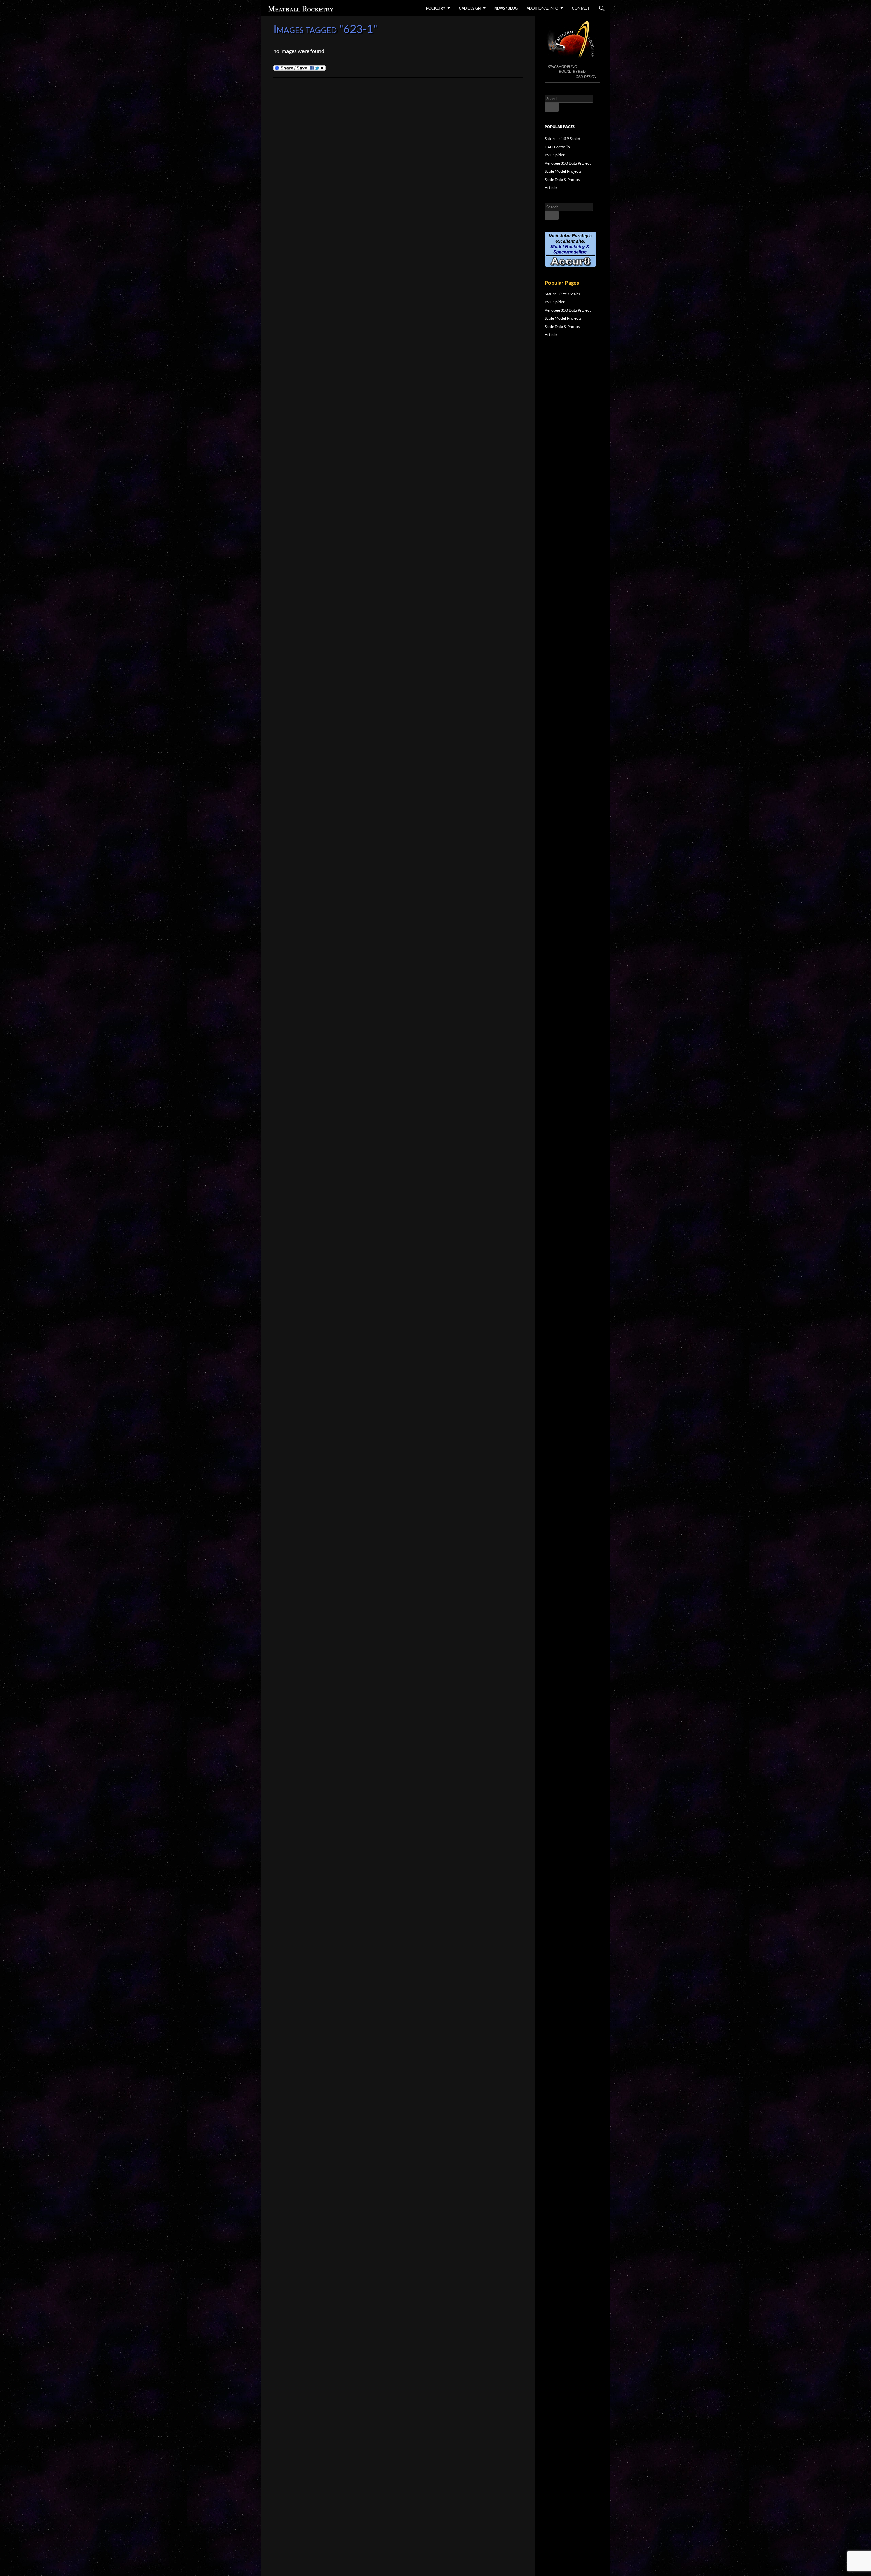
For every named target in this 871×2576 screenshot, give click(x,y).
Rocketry (436, 8)
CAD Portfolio (557, 147)
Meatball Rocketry (301, 8)
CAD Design (470, 8)
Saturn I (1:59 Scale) (562, 139)
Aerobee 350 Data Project (568, 163)
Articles (552, 188)
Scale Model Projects (563, 171)
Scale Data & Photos (562, 179)
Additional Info (543, 8)
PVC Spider (555, 155)
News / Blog (506, 8)
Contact (581, 8)
